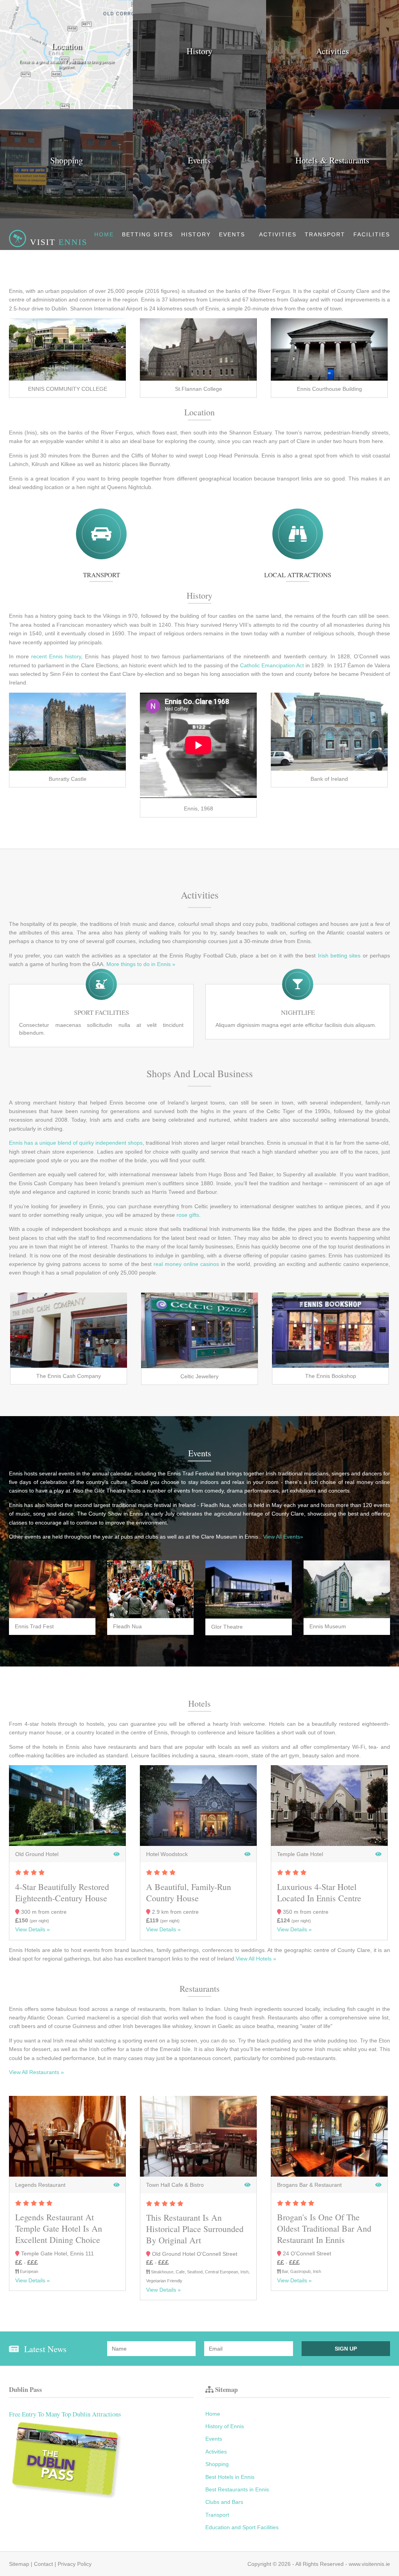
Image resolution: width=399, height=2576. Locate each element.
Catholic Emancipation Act (272, 665)
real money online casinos (186, 1264)
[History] (199, 107)
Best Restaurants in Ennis (237, 2489)
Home (104, 234)
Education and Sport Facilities (242, 2527)
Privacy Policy (75, 2564)
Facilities (372, 234)
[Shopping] (66, 216)
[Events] (199, 216)
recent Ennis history (56, 656)
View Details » (33, 1929)
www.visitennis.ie (369, 2564)
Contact (43, 2564)
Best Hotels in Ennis (230, 2477)
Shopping (217, 2464)
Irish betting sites (339, 956)
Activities (278, 234)
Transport (325, 234)
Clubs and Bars (224, 2502)
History (196, 234)
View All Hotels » (256, 1959)
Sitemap (19, 2564)
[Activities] (333, 107)
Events (232, 234)
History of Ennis (225, 2426)
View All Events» (283, 1537)
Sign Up (346, 2349)
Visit (57, 242)
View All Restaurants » (36, 2072)
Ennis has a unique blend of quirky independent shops (76, 1143)
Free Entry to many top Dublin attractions (65, 2414)
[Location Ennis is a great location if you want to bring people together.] (66, 107)
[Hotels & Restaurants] (333, 216)
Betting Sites (147, 234)
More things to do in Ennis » (141, 964)
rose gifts (188, 1215)
